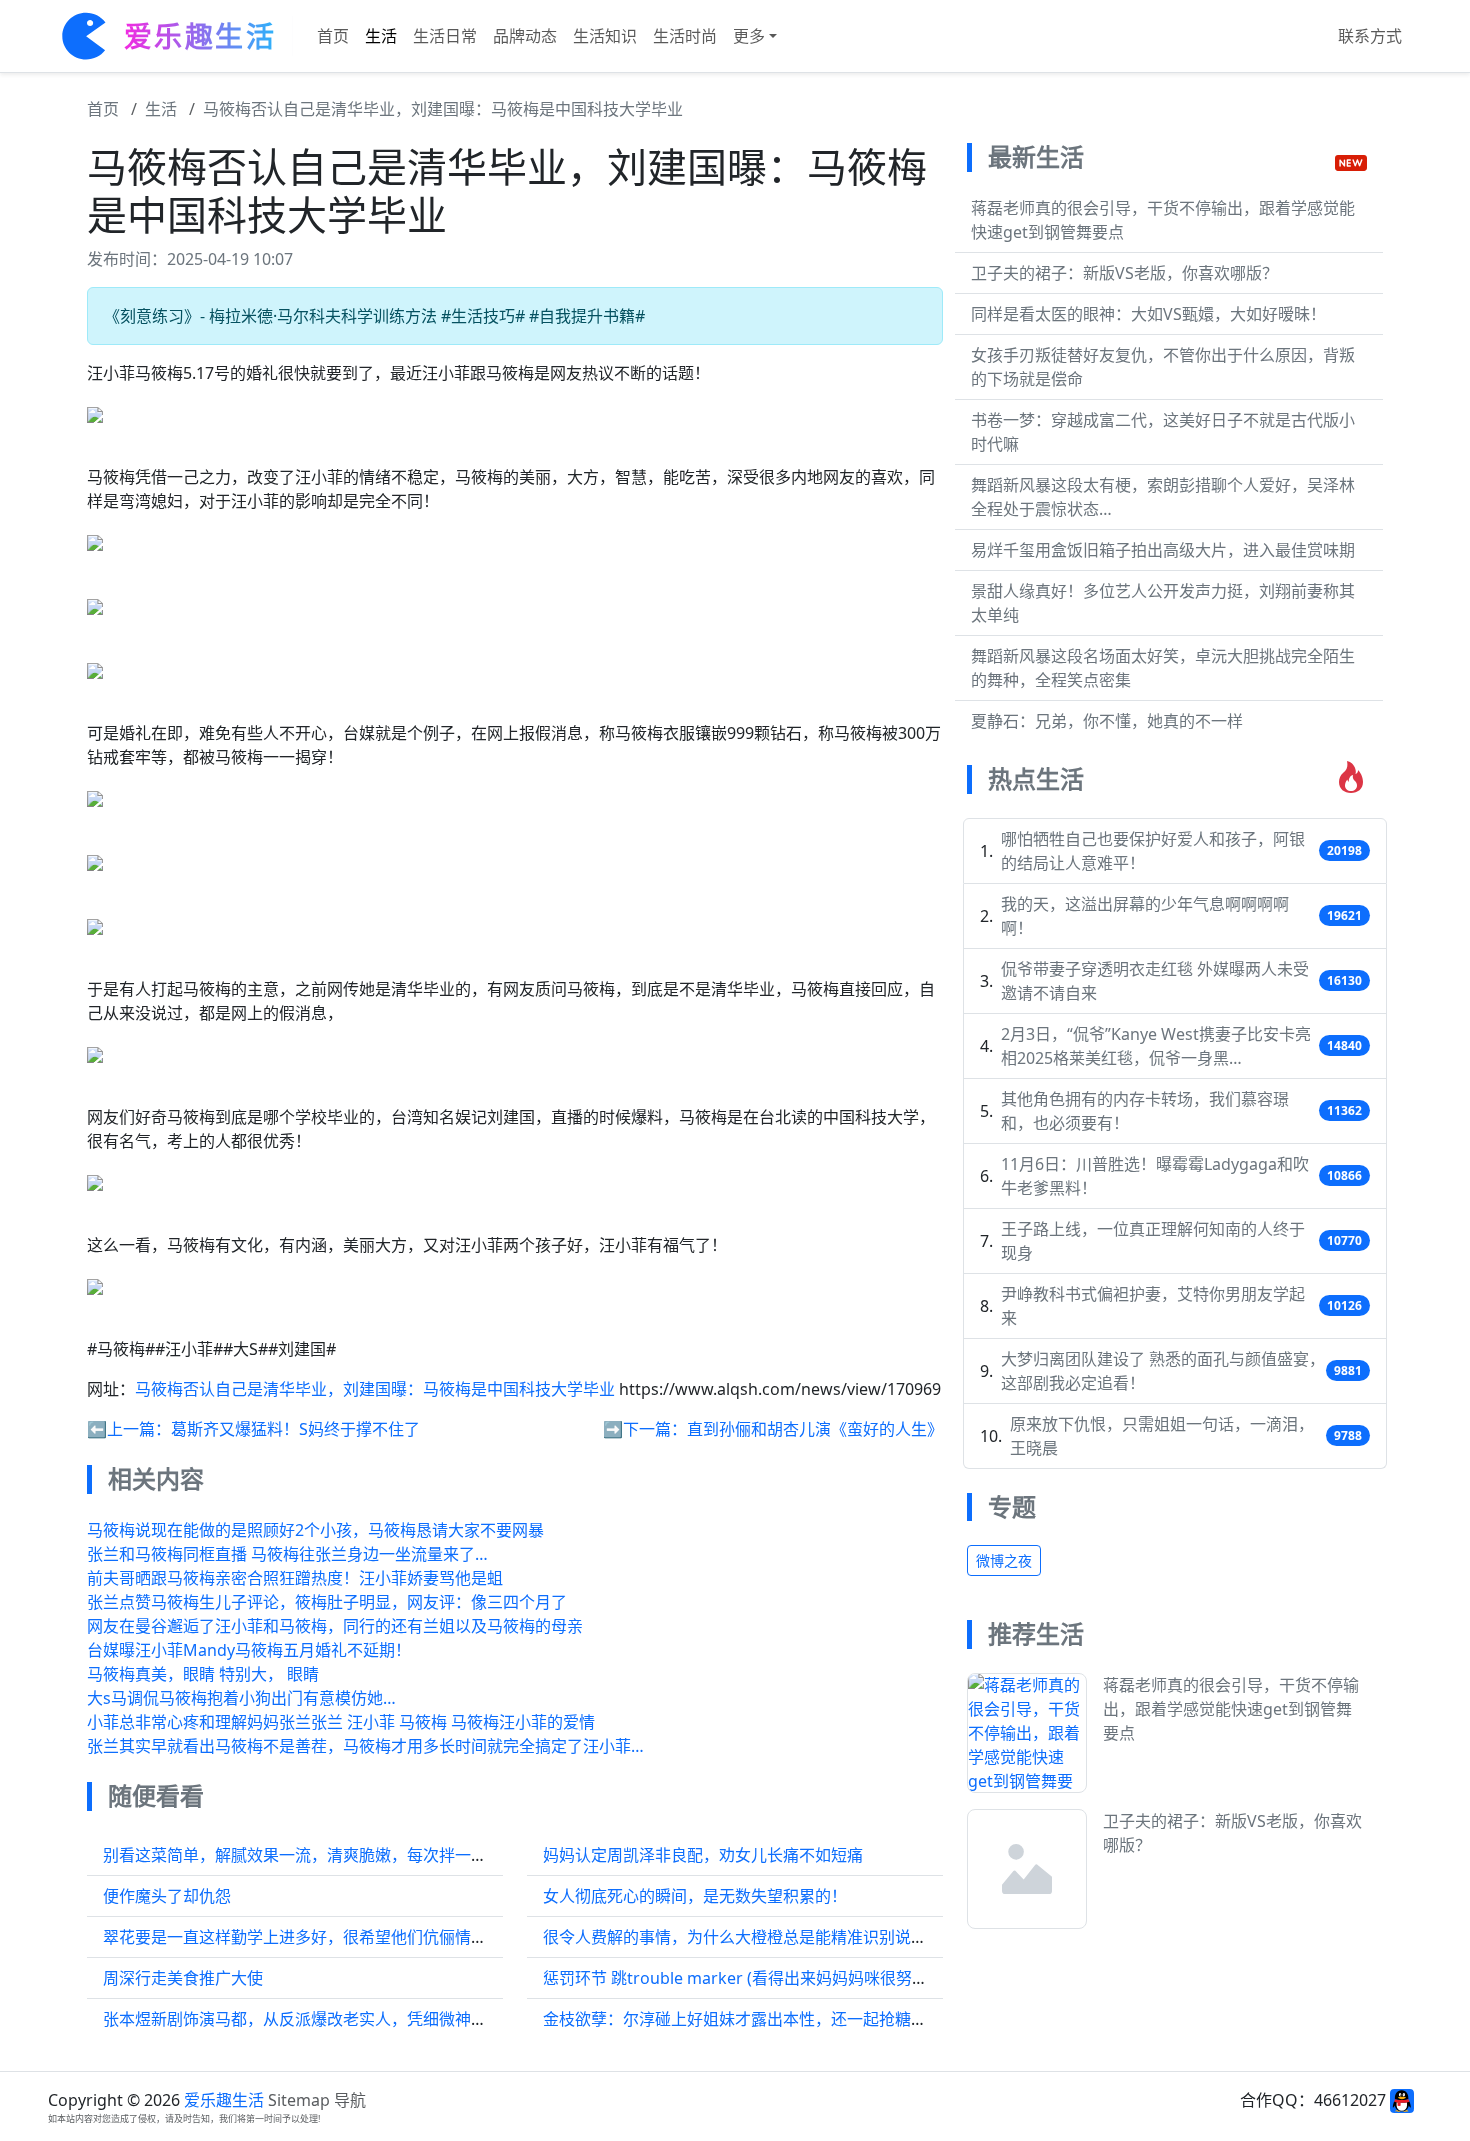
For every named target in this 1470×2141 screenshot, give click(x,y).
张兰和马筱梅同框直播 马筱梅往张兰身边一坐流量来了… (287, 1554)
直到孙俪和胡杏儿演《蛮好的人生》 (815, 1429)
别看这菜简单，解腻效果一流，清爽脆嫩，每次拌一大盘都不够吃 (335, 1855)
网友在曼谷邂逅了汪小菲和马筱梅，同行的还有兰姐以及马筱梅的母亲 (335, 1626)
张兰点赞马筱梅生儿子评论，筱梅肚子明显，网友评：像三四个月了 (327, 1602)
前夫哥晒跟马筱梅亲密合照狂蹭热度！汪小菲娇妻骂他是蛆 (295, 1578)
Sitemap (299, 2100)
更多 (749, 36)
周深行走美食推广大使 (183, 1978)
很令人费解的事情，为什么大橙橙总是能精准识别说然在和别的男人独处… (805, 1937)
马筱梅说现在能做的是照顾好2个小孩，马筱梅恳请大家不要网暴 (315, 1530)
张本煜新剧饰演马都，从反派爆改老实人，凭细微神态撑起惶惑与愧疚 (351, 2019)
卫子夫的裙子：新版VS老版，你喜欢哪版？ (1124, 273)
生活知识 (605, 36)
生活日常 (445, 36)
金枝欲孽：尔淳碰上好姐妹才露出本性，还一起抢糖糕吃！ (751, 2019)
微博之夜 (1004, 1560)
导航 (350, 2100)
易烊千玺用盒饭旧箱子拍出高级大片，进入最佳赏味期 (1163, 550)
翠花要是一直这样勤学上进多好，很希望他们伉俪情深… (301, 1937)
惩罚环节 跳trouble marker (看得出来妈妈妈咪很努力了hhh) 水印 (779, 1978)
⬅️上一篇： (129, 1429)
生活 (381, 36)
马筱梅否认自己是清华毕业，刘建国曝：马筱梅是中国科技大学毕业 (443, 109)
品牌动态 (525, 36)
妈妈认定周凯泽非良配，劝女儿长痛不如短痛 (703, 1855)
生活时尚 (685, 36)
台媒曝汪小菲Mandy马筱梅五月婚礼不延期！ (249, 1650)
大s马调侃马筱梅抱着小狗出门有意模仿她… (241, 1698)
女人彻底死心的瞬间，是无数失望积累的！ (695, 1896)
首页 (333, 36)
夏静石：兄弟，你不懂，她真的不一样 (1107, 721)
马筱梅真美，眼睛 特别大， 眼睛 (203, 1674)
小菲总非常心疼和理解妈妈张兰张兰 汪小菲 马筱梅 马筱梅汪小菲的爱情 (341, 1722)
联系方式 (1370, 36)
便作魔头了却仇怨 (167, 1896)
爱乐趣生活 (224, 2100)
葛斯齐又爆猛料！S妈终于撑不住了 (295, 1429)
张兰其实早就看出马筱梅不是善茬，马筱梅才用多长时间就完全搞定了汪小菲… (365, 1746)
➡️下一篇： (645, 1429)
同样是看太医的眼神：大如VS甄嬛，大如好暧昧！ (1148, 314)
